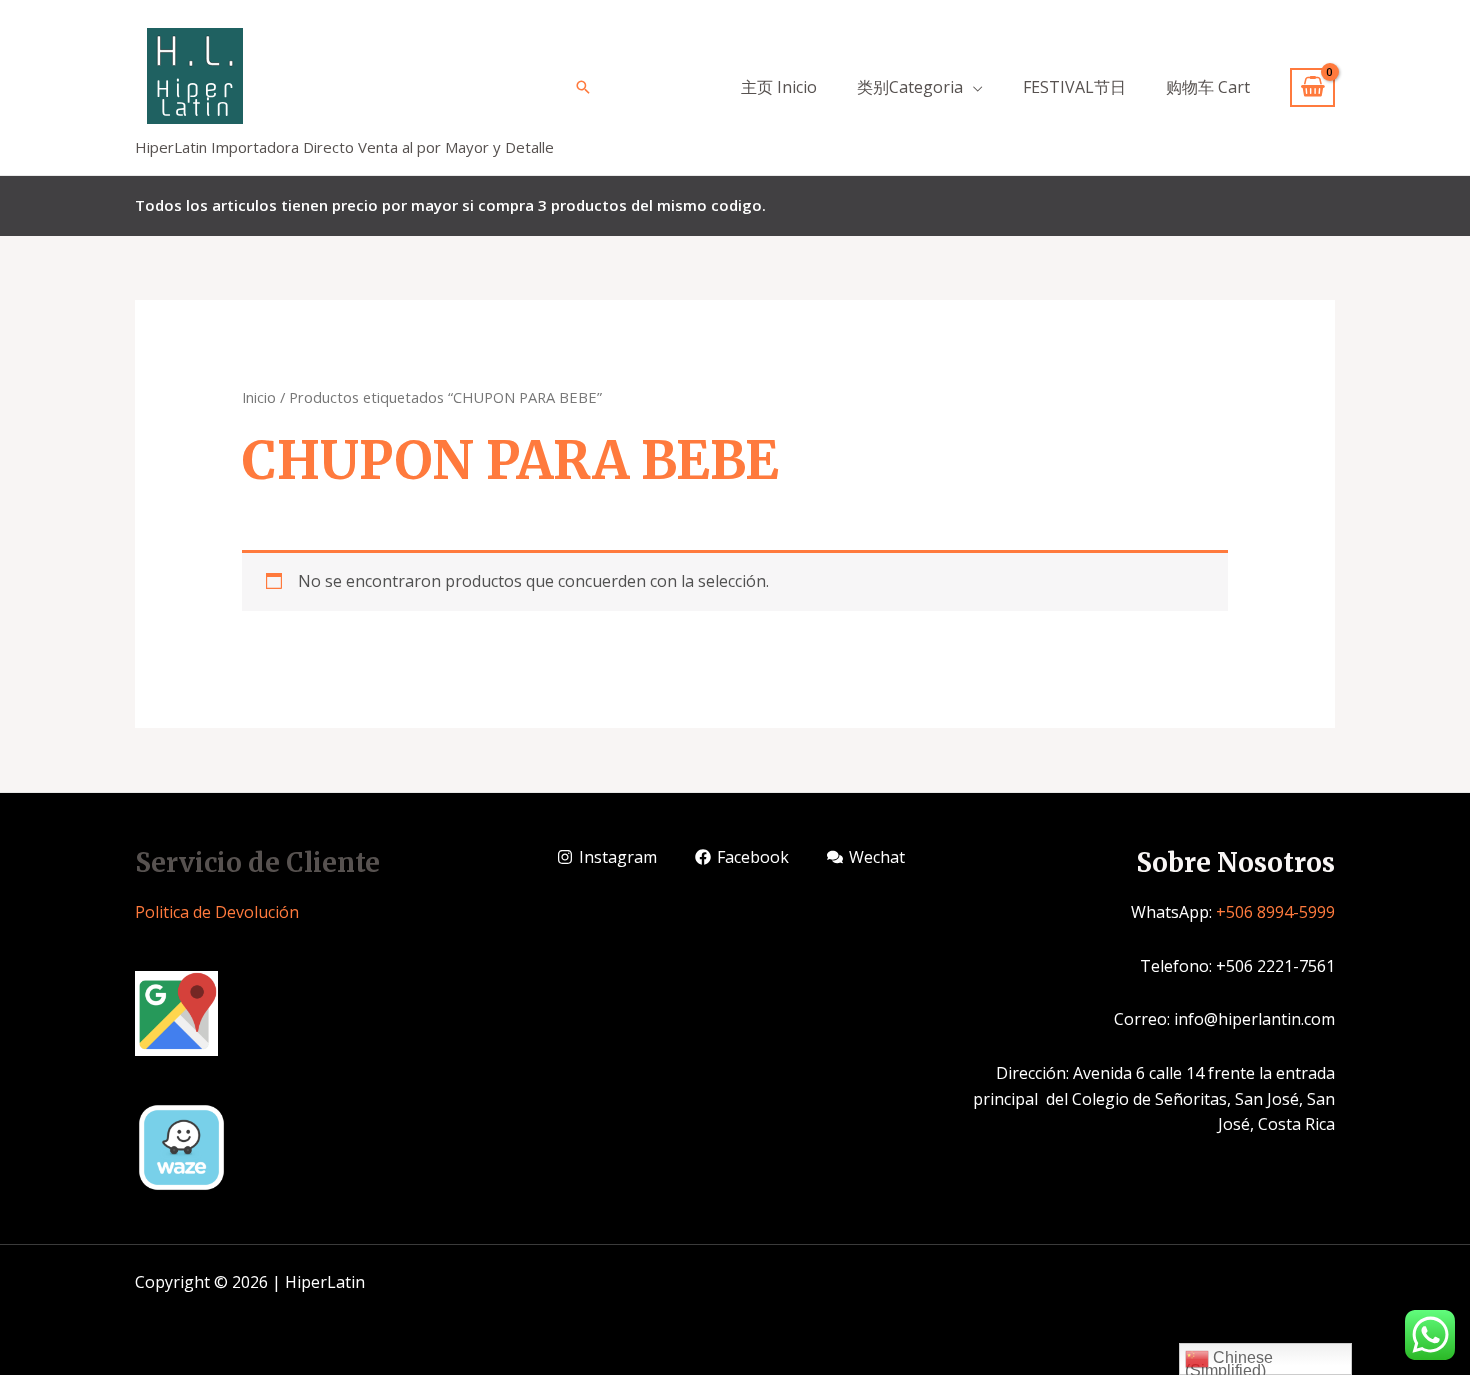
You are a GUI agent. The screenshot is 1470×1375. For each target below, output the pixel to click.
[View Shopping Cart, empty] (1312, 87)
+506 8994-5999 (1275, 912)
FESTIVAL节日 (1074, 87)
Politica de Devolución (217, 912)
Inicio (259, 397)
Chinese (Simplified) (1229, 1362)
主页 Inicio (779, 87)
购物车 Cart (1208, 87)
